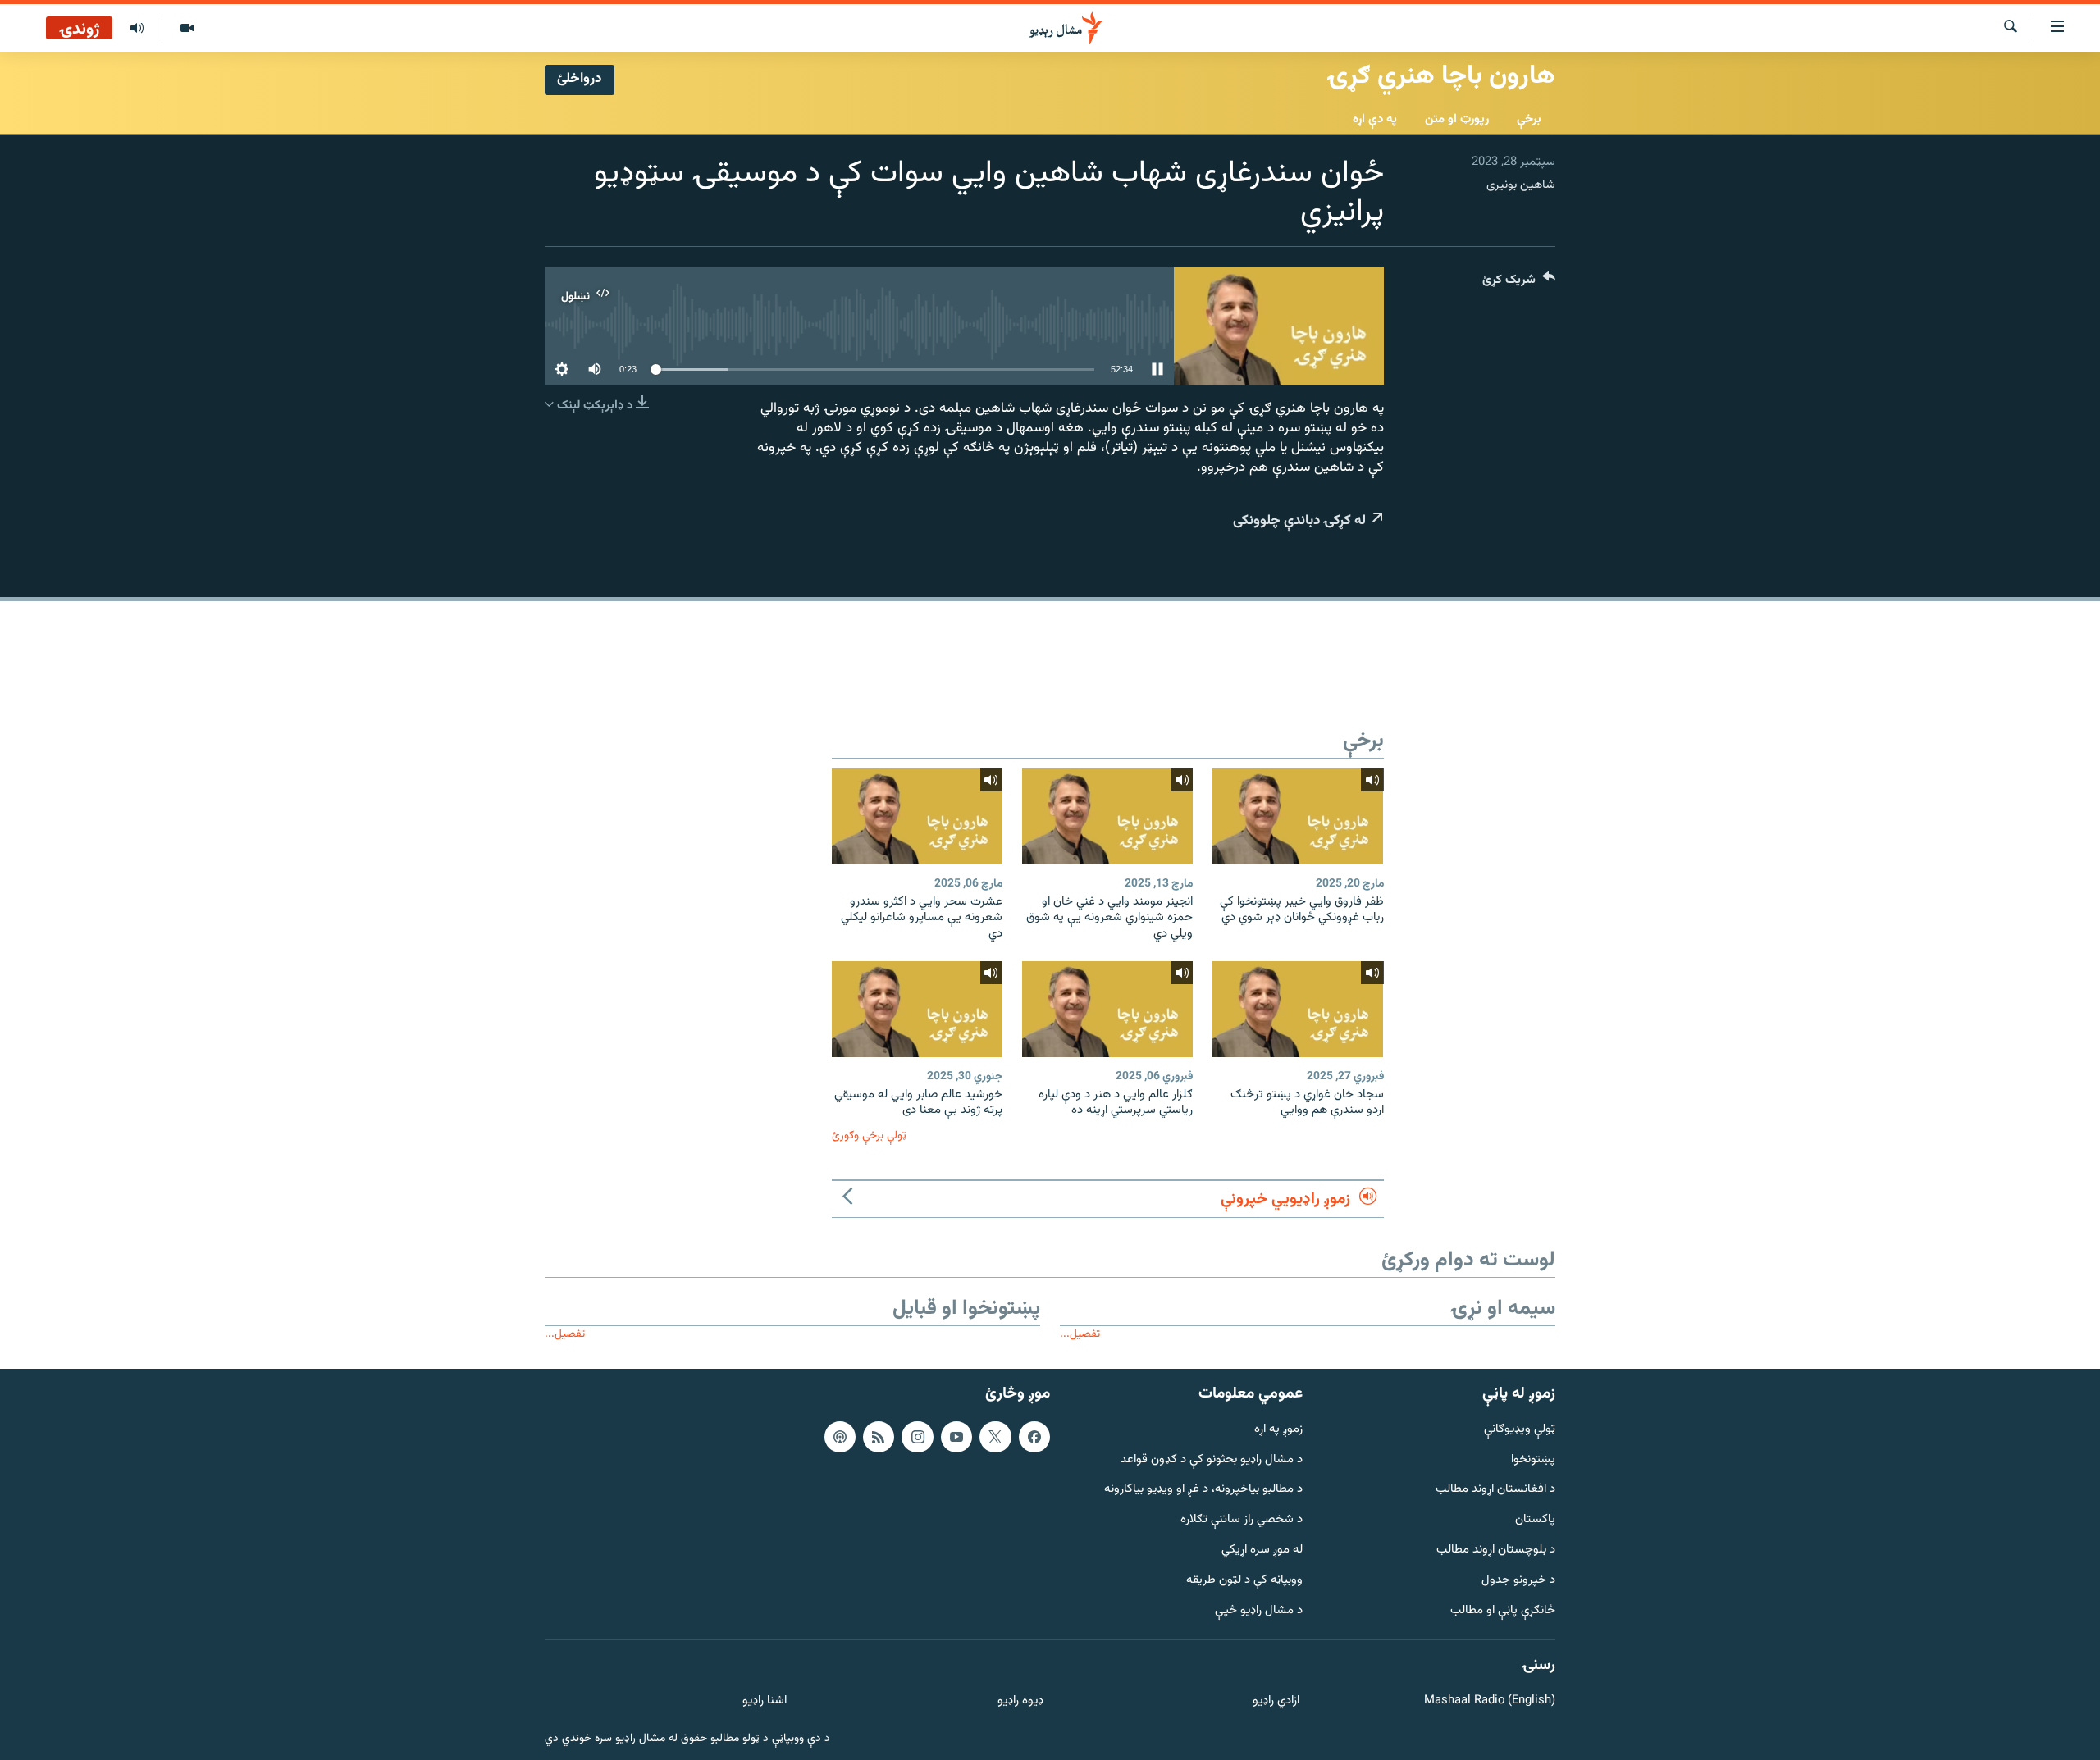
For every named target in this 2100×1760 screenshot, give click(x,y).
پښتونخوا (1533, 1460)
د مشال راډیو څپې (1259, 1611)
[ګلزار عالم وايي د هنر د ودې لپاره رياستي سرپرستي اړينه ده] (1107, 1009)
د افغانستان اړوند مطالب (1495, 1490)
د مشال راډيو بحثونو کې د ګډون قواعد (1212, 1460)
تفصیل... (1080, 1334)
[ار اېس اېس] (879, 1437)
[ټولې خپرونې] (137, 29)
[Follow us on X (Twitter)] (995, 1437)
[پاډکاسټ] (840, 1437)
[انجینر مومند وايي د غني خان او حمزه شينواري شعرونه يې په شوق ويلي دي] (1107, 816)
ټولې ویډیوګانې (1520, 1430)
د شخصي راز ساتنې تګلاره (1242, 1520)
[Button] (1519, 283)
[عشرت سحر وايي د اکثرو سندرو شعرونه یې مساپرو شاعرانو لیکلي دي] (917, 816)
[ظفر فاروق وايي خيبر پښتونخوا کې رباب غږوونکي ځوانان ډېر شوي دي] (1298, 816)
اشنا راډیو (765, 1701)
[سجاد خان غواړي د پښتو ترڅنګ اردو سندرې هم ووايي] (1298, 1009)
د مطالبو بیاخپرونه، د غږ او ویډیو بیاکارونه (1203, 1490)
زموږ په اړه (1278, 1430)
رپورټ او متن (1457, 119)
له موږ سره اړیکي (1262, 1550)
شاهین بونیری (1521, 185)
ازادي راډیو (1276, 1701)
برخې (1529, 119)
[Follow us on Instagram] (917, 1437)
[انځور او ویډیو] (187, 29)
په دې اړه (1375, 119)
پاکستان (1535, 1520)
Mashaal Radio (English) (1490, 1701)
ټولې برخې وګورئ (869, 1135)
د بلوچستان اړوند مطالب (1496, 1550)
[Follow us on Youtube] (956, 1437)
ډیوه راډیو (1020, 1701)
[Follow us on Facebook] (1034, 1437)
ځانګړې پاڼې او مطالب (1503, 1611)
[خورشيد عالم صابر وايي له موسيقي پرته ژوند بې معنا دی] (917, 1009)
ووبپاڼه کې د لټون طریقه (1244, 1581)
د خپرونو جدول (1518, 1581)
